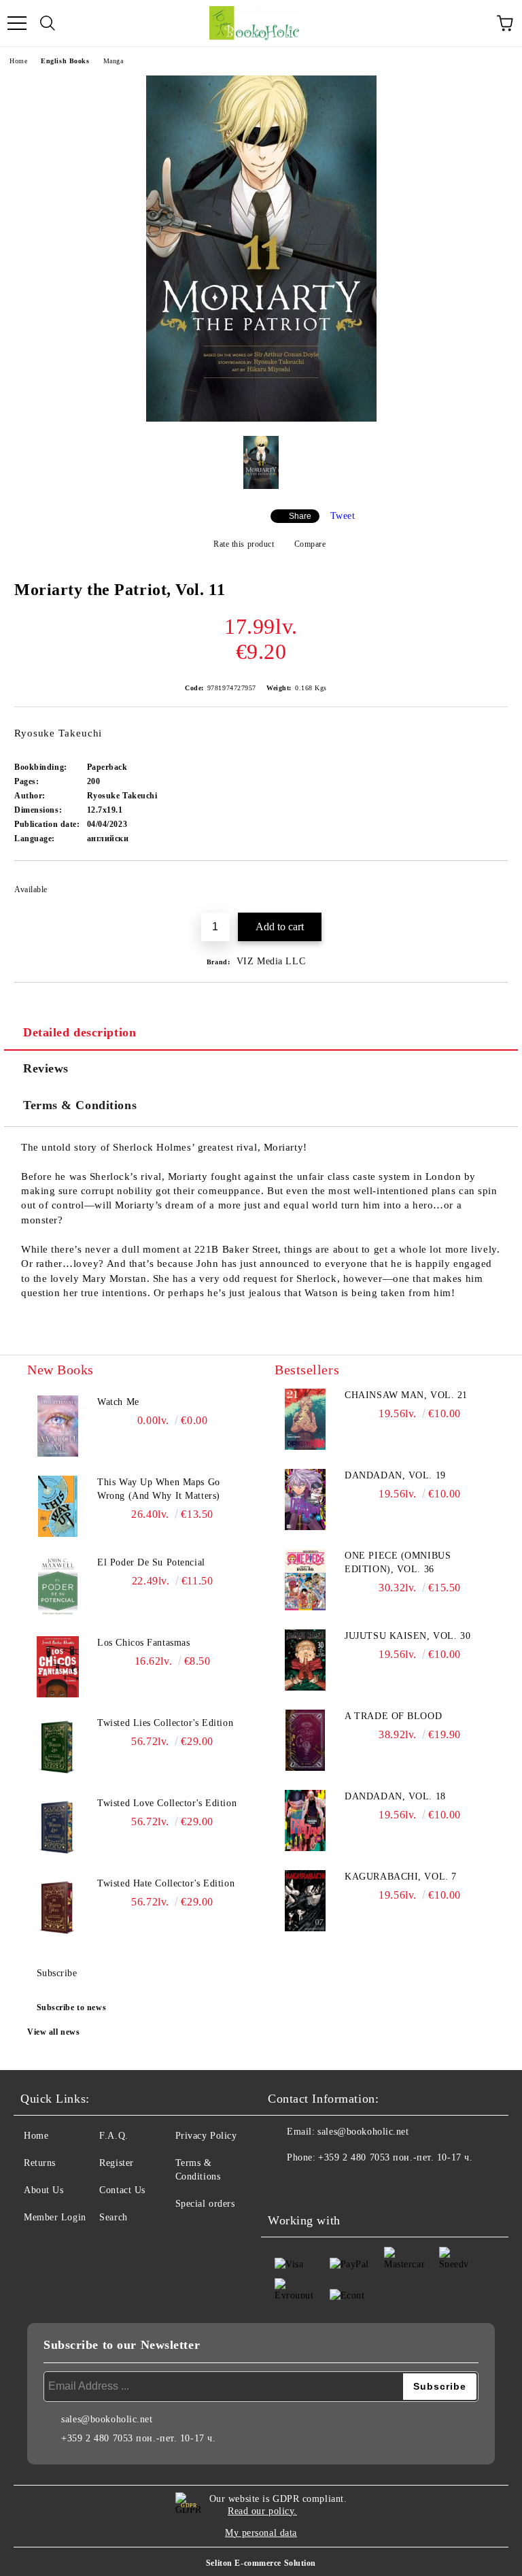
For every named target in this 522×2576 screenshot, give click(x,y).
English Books (65, 61)
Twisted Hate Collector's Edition (166, 1883)
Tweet (343, 516)
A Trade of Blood (393, 1716)
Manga (114, 61)
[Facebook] (285, 2185)
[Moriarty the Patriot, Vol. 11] (261, 419)
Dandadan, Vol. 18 (395, 1796)
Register (116, 2163)
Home (18, 61)
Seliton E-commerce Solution (261, 2563)
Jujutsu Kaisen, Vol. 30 (407, 1636)
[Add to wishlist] (488, 883)
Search (113, 2217)
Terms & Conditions (80, 1105)
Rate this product (244, 544)
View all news (53, 2032)
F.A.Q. (114, 2136)
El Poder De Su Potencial (151, 1562)
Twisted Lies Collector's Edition (165, 1723)
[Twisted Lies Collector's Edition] (58, 1747)
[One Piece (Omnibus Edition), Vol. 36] (305, 1580)
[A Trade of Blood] (305, 1740)
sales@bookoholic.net (363, 2132)
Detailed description (80, 1032)
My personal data (261, 2533)
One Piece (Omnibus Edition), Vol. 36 (398, 1562)
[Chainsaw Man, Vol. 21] (305, 1419)
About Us (43, 2190)
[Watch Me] (58, 1426)
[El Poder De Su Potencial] (58, 1587)
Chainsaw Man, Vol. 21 (406, 1395)
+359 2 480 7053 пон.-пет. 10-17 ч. (395, 2157)
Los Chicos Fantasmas (143, 1643)
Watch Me (118, 1402)
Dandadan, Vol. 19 (395, 1475)
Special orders (205, 2204)
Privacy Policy (206, 2136)
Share (300, 516)
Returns (40, 2163)
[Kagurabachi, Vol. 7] (305, 1901)
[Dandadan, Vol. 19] (305, 1499)
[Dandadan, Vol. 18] (305, 1820)
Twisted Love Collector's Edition (167, 1803)
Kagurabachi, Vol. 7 (401, 1877)
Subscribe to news (72, 2007)
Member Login (55, 2217)
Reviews (46, 1068)
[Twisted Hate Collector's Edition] (58, 1908)
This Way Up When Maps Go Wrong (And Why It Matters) (159, 1489)
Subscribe (57, 1973)
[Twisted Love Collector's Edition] (58, 1827)
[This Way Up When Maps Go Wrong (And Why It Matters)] (58, 1506)
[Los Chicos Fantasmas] (58, 1667)
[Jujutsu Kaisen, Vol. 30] (305, 1660)
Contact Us (122, 2190)
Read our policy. (262, 2511)
